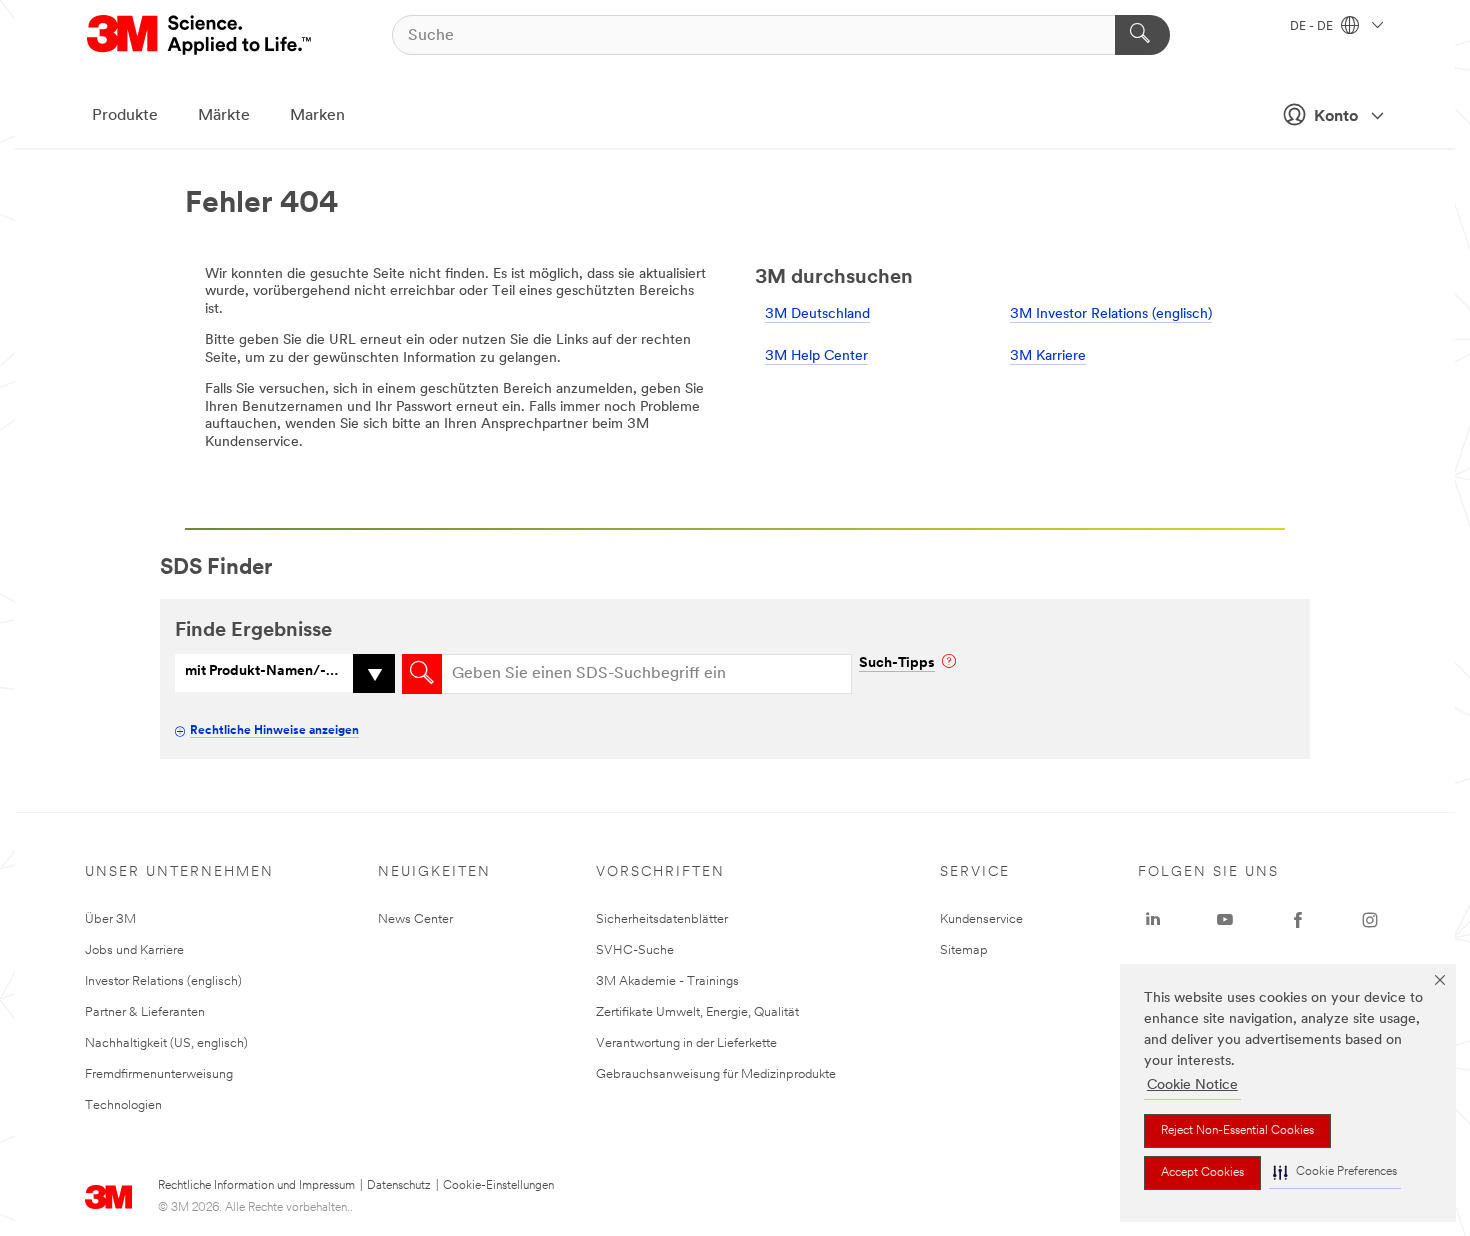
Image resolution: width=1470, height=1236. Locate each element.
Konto (1336, 117)
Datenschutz (399, 1186)
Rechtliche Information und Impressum (256, 1186)
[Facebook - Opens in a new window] (1298, 920)
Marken (317, 116)
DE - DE (1313, 27)
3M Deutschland (817, 314)
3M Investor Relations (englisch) (1111, 314)
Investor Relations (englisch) (163, 981)
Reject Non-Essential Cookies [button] (1237, 1131)
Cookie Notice (1192, 1085)
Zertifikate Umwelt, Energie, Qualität (697, 1012)
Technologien (123, 1105)
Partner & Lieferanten (145, 1012)
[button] (1335, 1172)
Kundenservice (981, 919)
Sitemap (964, 950)
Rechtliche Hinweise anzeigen (274, 731)
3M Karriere (1048, 356)
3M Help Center (816, 356)
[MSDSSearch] (422, 674)
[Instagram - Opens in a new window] (1370, 920)
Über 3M (110, 919)
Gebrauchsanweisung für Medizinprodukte (716, 1074)
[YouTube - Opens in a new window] (1225, 920)
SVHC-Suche (635, 950)
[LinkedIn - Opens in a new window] (1153, 920)
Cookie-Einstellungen (498, 1186)
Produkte (125, 116)
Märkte (224, 116)
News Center (415, 919)
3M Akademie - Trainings (667, 981)
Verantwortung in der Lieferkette (686, 1043)
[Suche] (1142, 35)
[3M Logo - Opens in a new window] (200, 35)
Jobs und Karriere (134, 950)
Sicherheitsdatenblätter (662, 919)
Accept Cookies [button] (1202, 1173)
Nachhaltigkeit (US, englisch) (166, 1043)
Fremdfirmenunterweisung (159, 1074)
